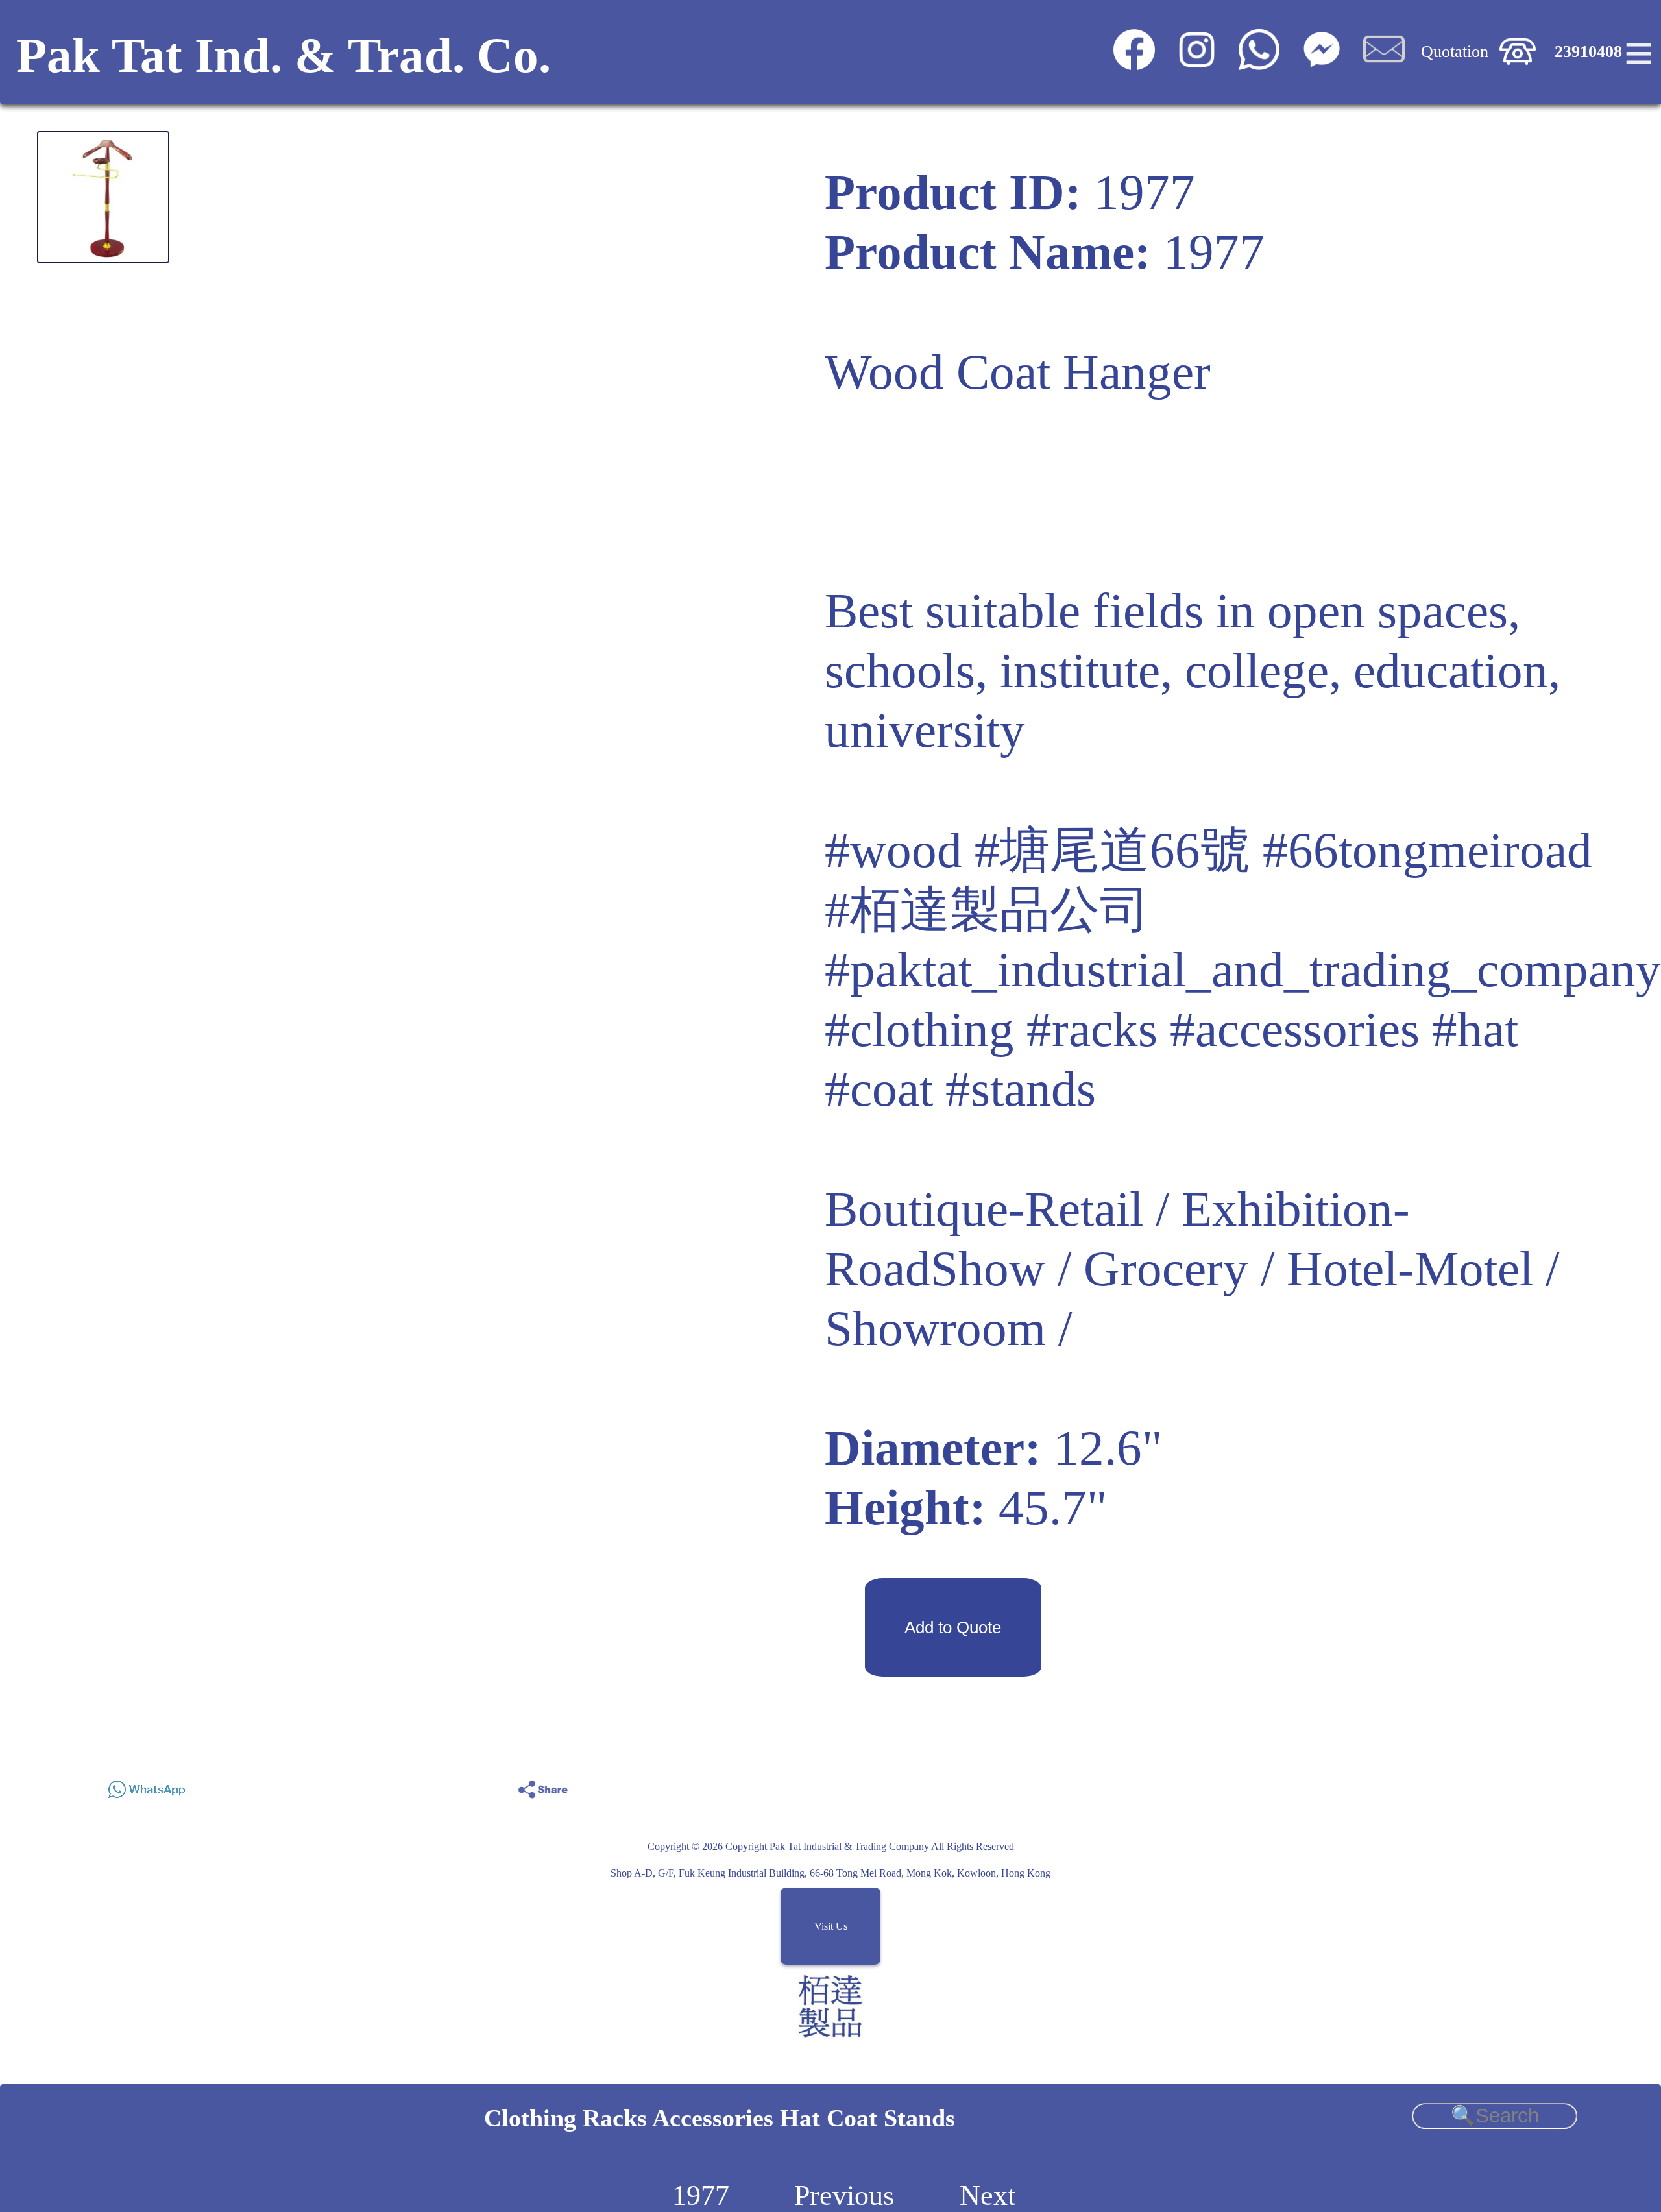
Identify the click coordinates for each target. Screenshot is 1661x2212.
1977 (701, 2195)
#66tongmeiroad (1427, 850)
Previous (844, 2195)
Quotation (1455, 52)
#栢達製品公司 (987, 910)
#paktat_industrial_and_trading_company (1243, 970)
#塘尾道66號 (1112, 850)
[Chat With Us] (1321, 65)
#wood (893, 850)
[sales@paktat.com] (1384, 65)
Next (988, 2195)
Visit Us (831, 1926)
